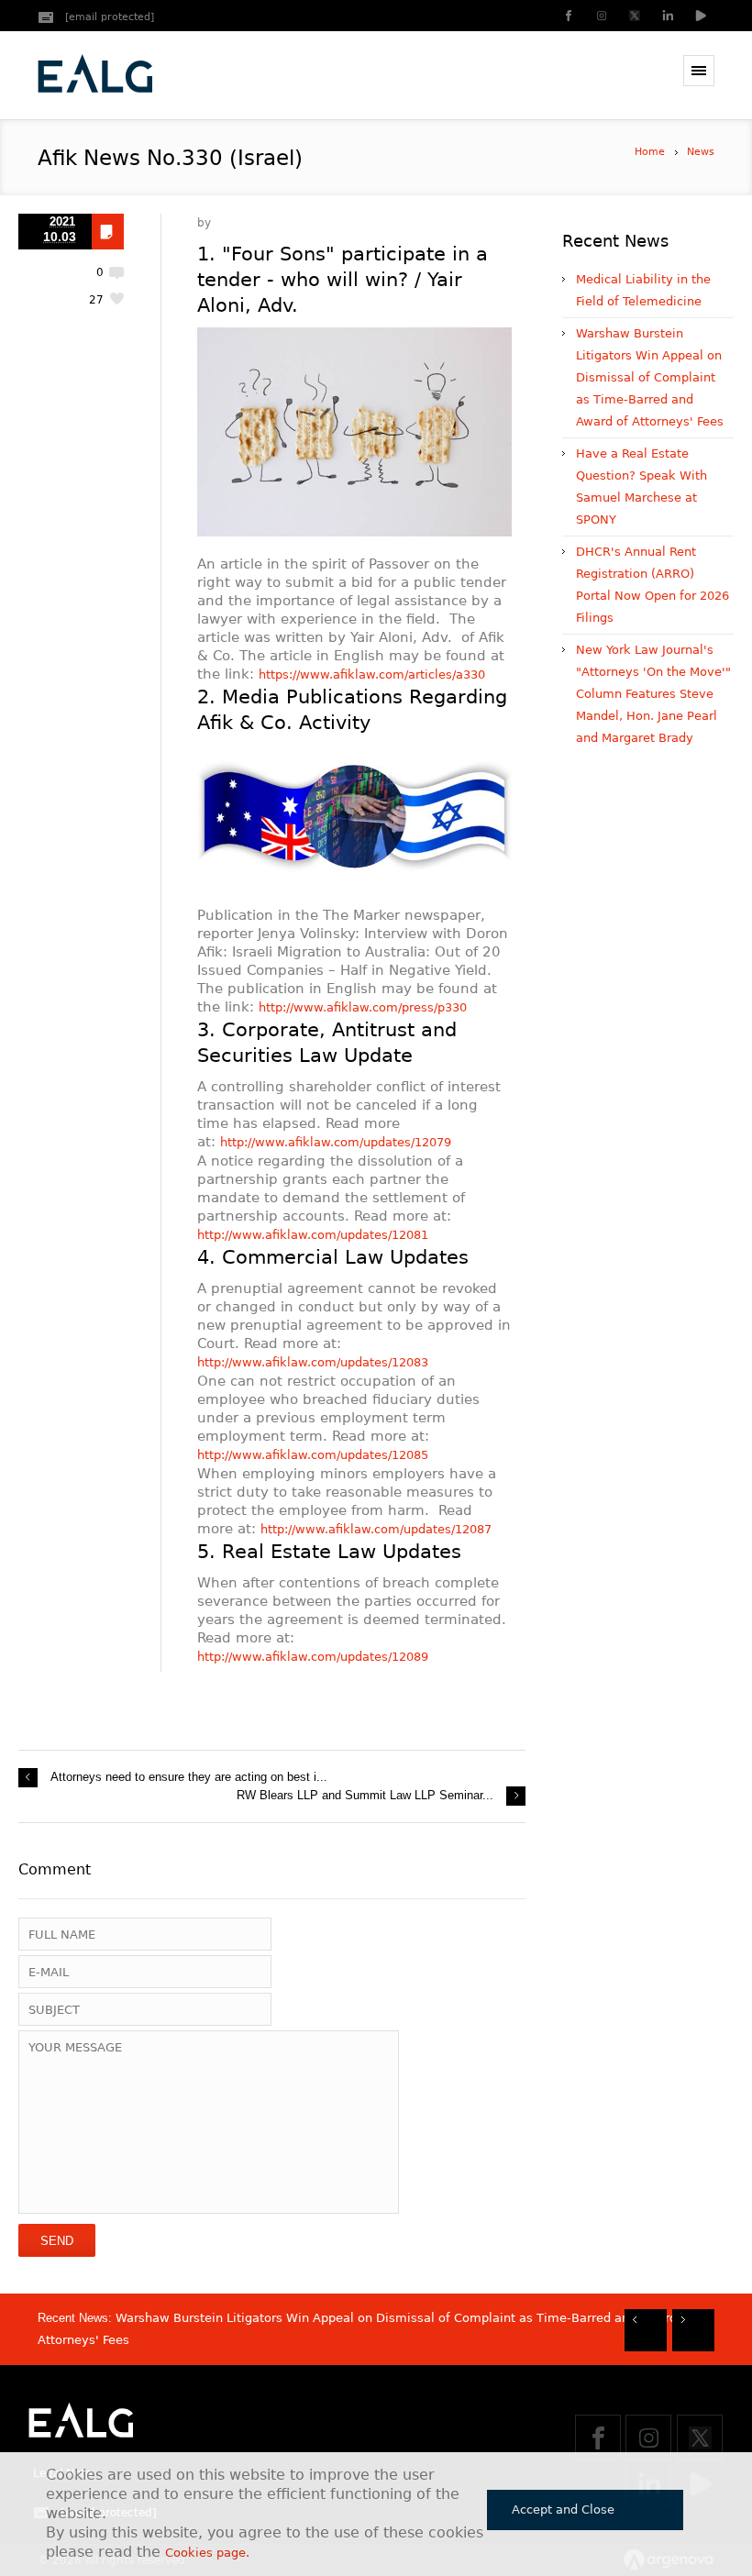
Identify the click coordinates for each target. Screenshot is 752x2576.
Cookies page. (207, 2553)
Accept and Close (563, 2510)
